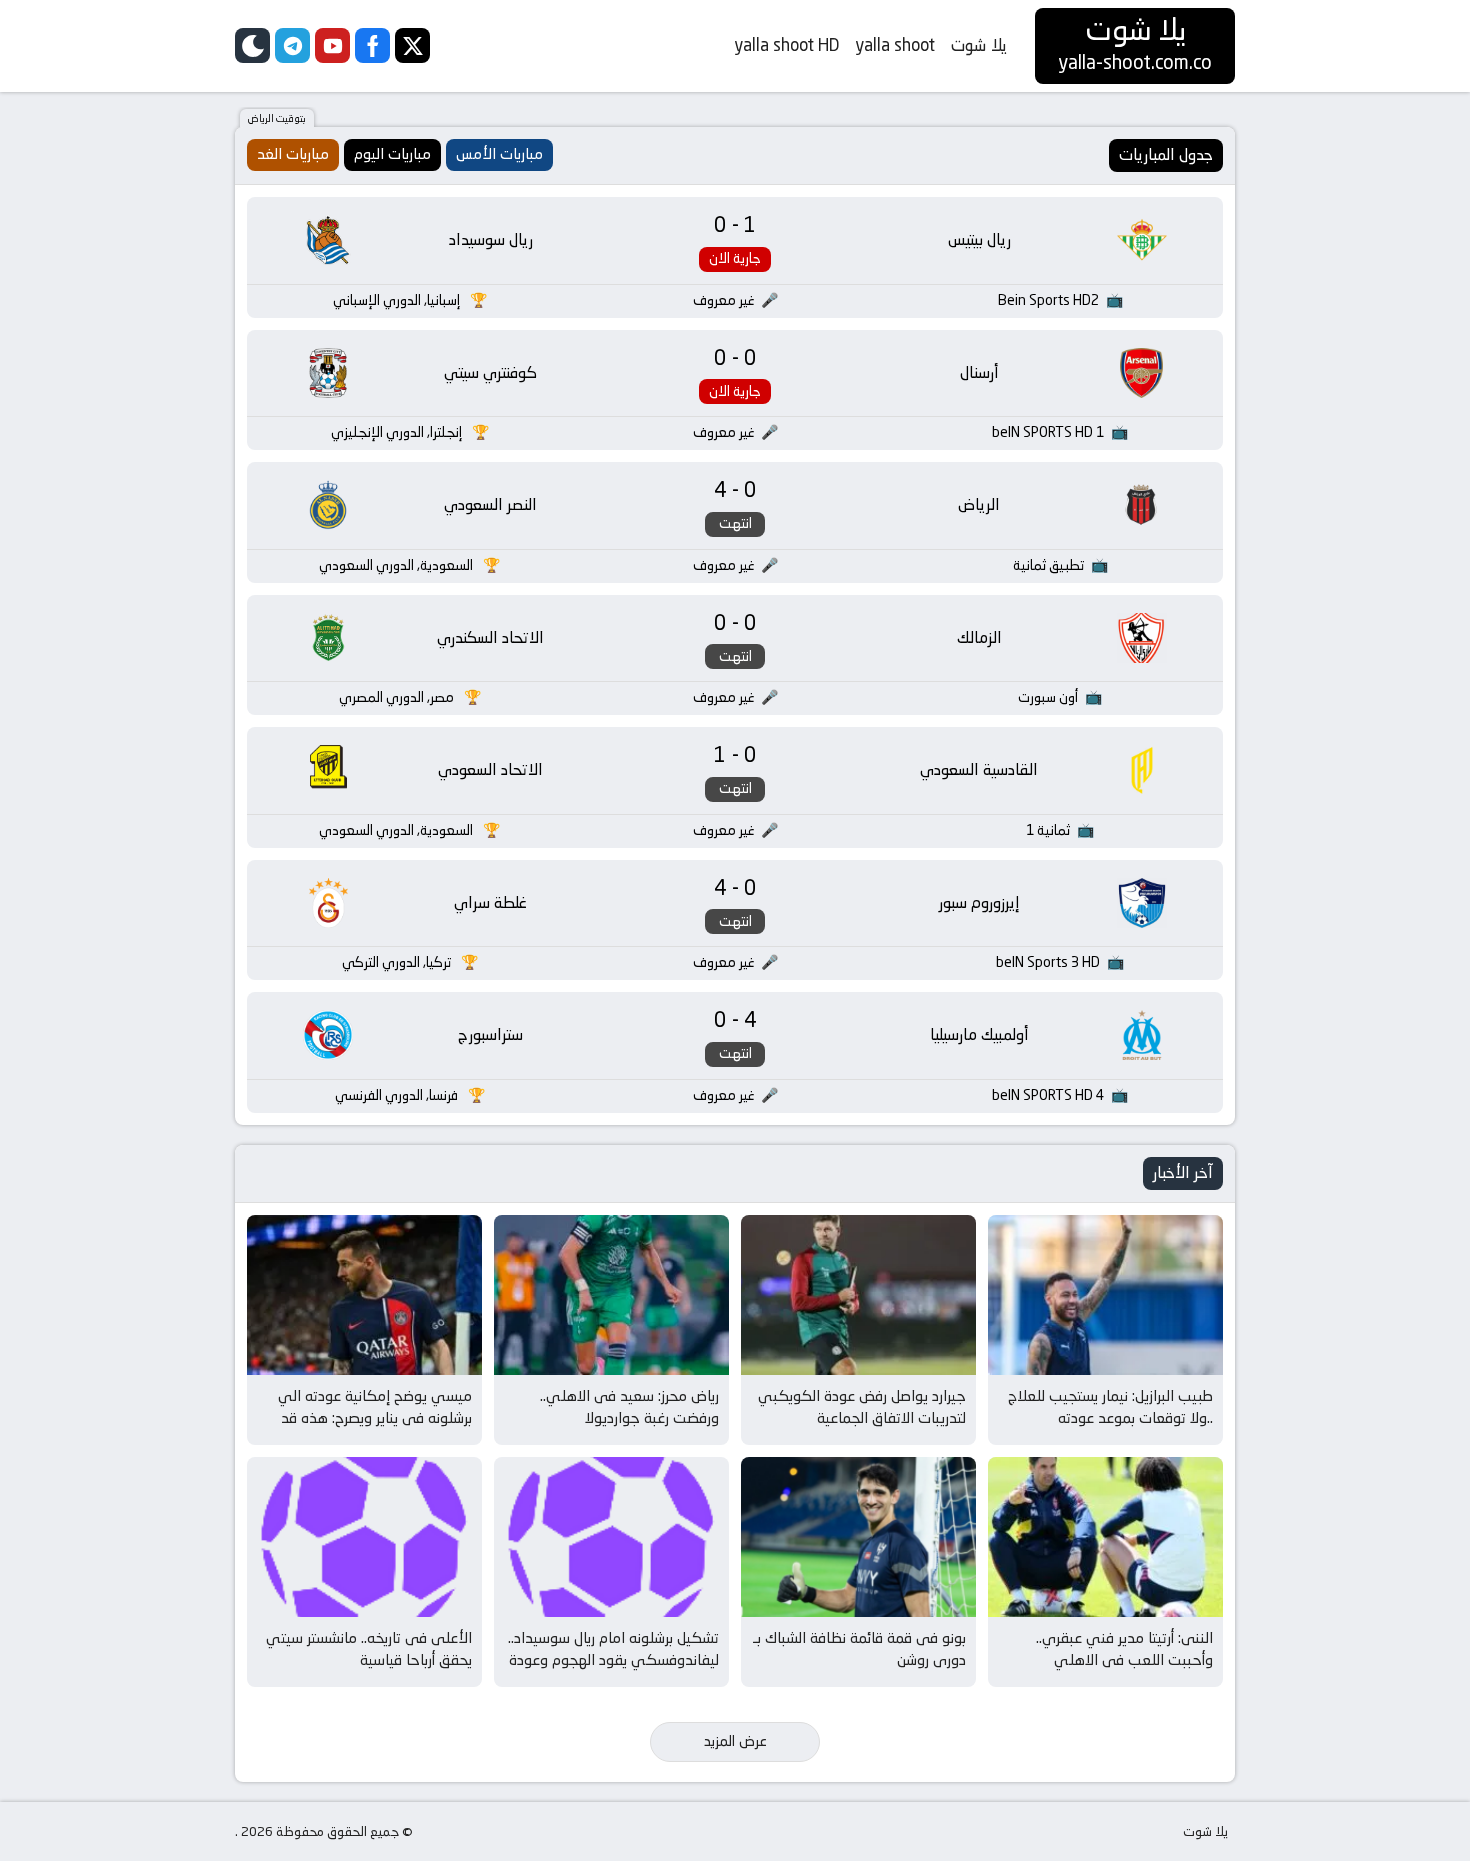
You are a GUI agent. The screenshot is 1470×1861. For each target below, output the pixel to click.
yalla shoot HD (786, 45)
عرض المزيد (735, 1741)
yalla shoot (895, 45)
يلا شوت (979, 45)
